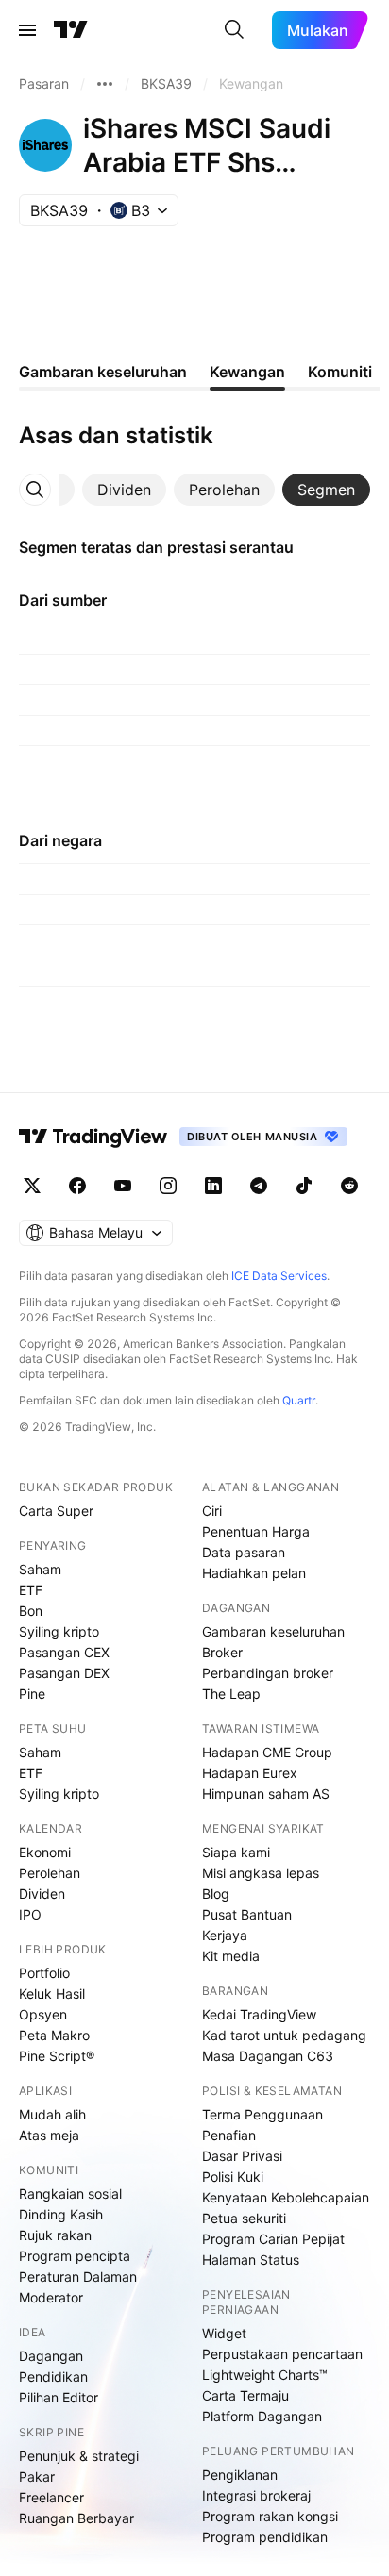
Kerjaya (225, 1935)
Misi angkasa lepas (261, 1873)
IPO (30, 1914)
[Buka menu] (27, 30)
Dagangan (51, 2356)
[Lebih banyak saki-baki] (105, 84)
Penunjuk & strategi (79, 2456)
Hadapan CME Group (267, 1752)
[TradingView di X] (32, 1186)
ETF (31, 1590)
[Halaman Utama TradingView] (71, 30)
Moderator (51, 2297)
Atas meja (49, 2135)
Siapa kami (236, 1852)
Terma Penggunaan (262, 2114)
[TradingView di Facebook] (77, 1186)
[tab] (124, 490)
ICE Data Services (279, 1276)
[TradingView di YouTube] (123, 1186)
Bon (31, 1611)
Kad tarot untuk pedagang (284, 2035)
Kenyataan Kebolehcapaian (286, 2197)
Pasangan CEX (64, 1652)
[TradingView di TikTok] (304, 1186)
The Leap (231, 1694)
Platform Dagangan (262, 2416)
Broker (222, 1652)
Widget (224, 2333)
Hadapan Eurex (250, 1773)
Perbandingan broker (268, 1673)
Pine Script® (57, 2056)
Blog (216, 1894)
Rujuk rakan (55, 2235)
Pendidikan (53, 2377)
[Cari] (234, 30)
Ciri (212, 1511)
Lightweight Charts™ (265, 2375)
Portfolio (44, 1973)
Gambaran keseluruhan (273, 1631)
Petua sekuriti (244, 2218)
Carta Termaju (245, 2395)
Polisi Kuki (233, 2177)
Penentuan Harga (256, 1531)
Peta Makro (54, 2035)
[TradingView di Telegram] (259, 1186)
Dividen (42, 1894)
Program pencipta (75, 2256)
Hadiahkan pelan (254, 1573)
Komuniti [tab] (340, 372)
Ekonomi (45, 1852)
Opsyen (43, 2014)
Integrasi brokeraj (256, 2495)
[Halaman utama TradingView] (93, 1137)
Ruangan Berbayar (76, 2518)
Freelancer (51, 2497)
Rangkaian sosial (70, 2194)
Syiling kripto (59, 1631)
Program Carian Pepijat (273, 2239)
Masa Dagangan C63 (268, 2056)
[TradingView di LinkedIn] (213, 1186)
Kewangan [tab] (247, 372)
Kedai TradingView (259, 2014)
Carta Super (56, 1511)
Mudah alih (52, 2114)
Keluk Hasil (52, 1994)
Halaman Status (251, 2260)
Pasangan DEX (64, 1673)
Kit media (231, 1956)
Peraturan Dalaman (78, 2277)
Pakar (37, 2476)
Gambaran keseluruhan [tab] (103, 372)
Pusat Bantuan (247, 1914)
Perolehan (50, 1873)
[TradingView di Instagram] (168, 1186)
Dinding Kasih (61, 2214)
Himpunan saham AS (266, 1794)
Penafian (229, 2135)
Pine (32, 1694)
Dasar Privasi (242, 2156)
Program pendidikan (265, 2537)
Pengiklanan (240, 2475)
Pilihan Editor (59, 2397)
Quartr (299, 1400)
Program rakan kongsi (270, 2516)
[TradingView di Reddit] (349, 1186)
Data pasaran (244, 1552)
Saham (40, 1569)
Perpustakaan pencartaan (282, 2354)
